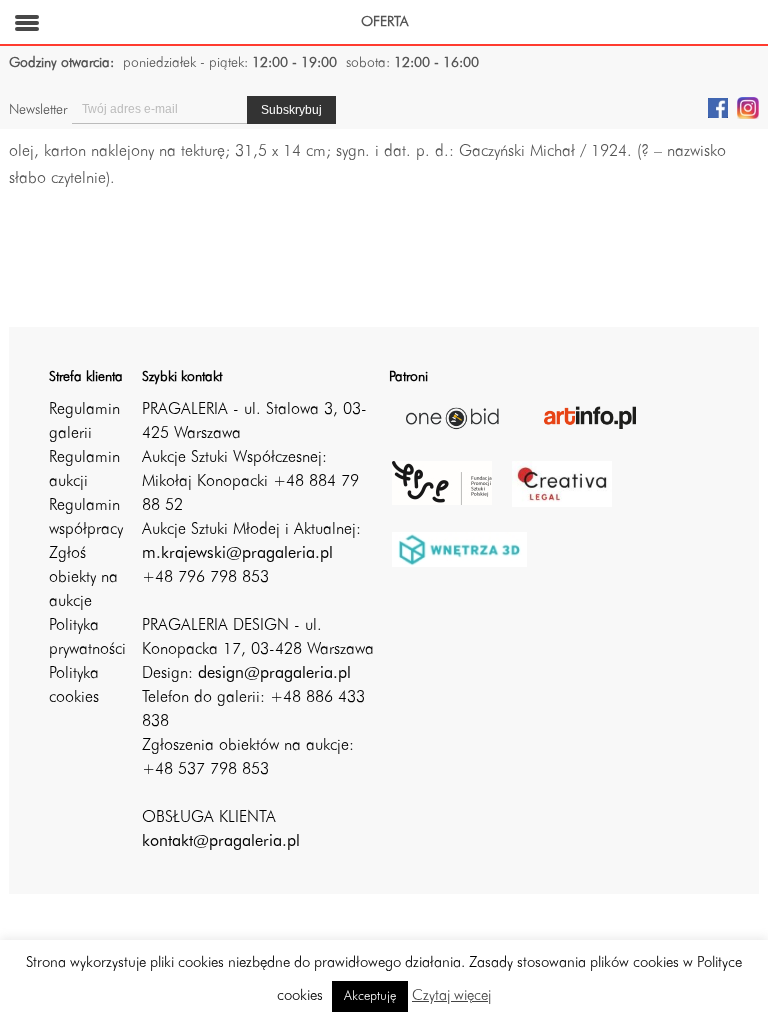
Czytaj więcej (451, 996)
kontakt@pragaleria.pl (221, 842)
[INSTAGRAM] (748, 107)
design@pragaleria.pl (274, 674)
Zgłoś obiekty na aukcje (83, 578)
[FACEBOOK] (718, 107)
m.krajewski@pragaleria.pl (237, 554)
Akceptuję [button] (370, 996)
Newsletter (38, 110)
